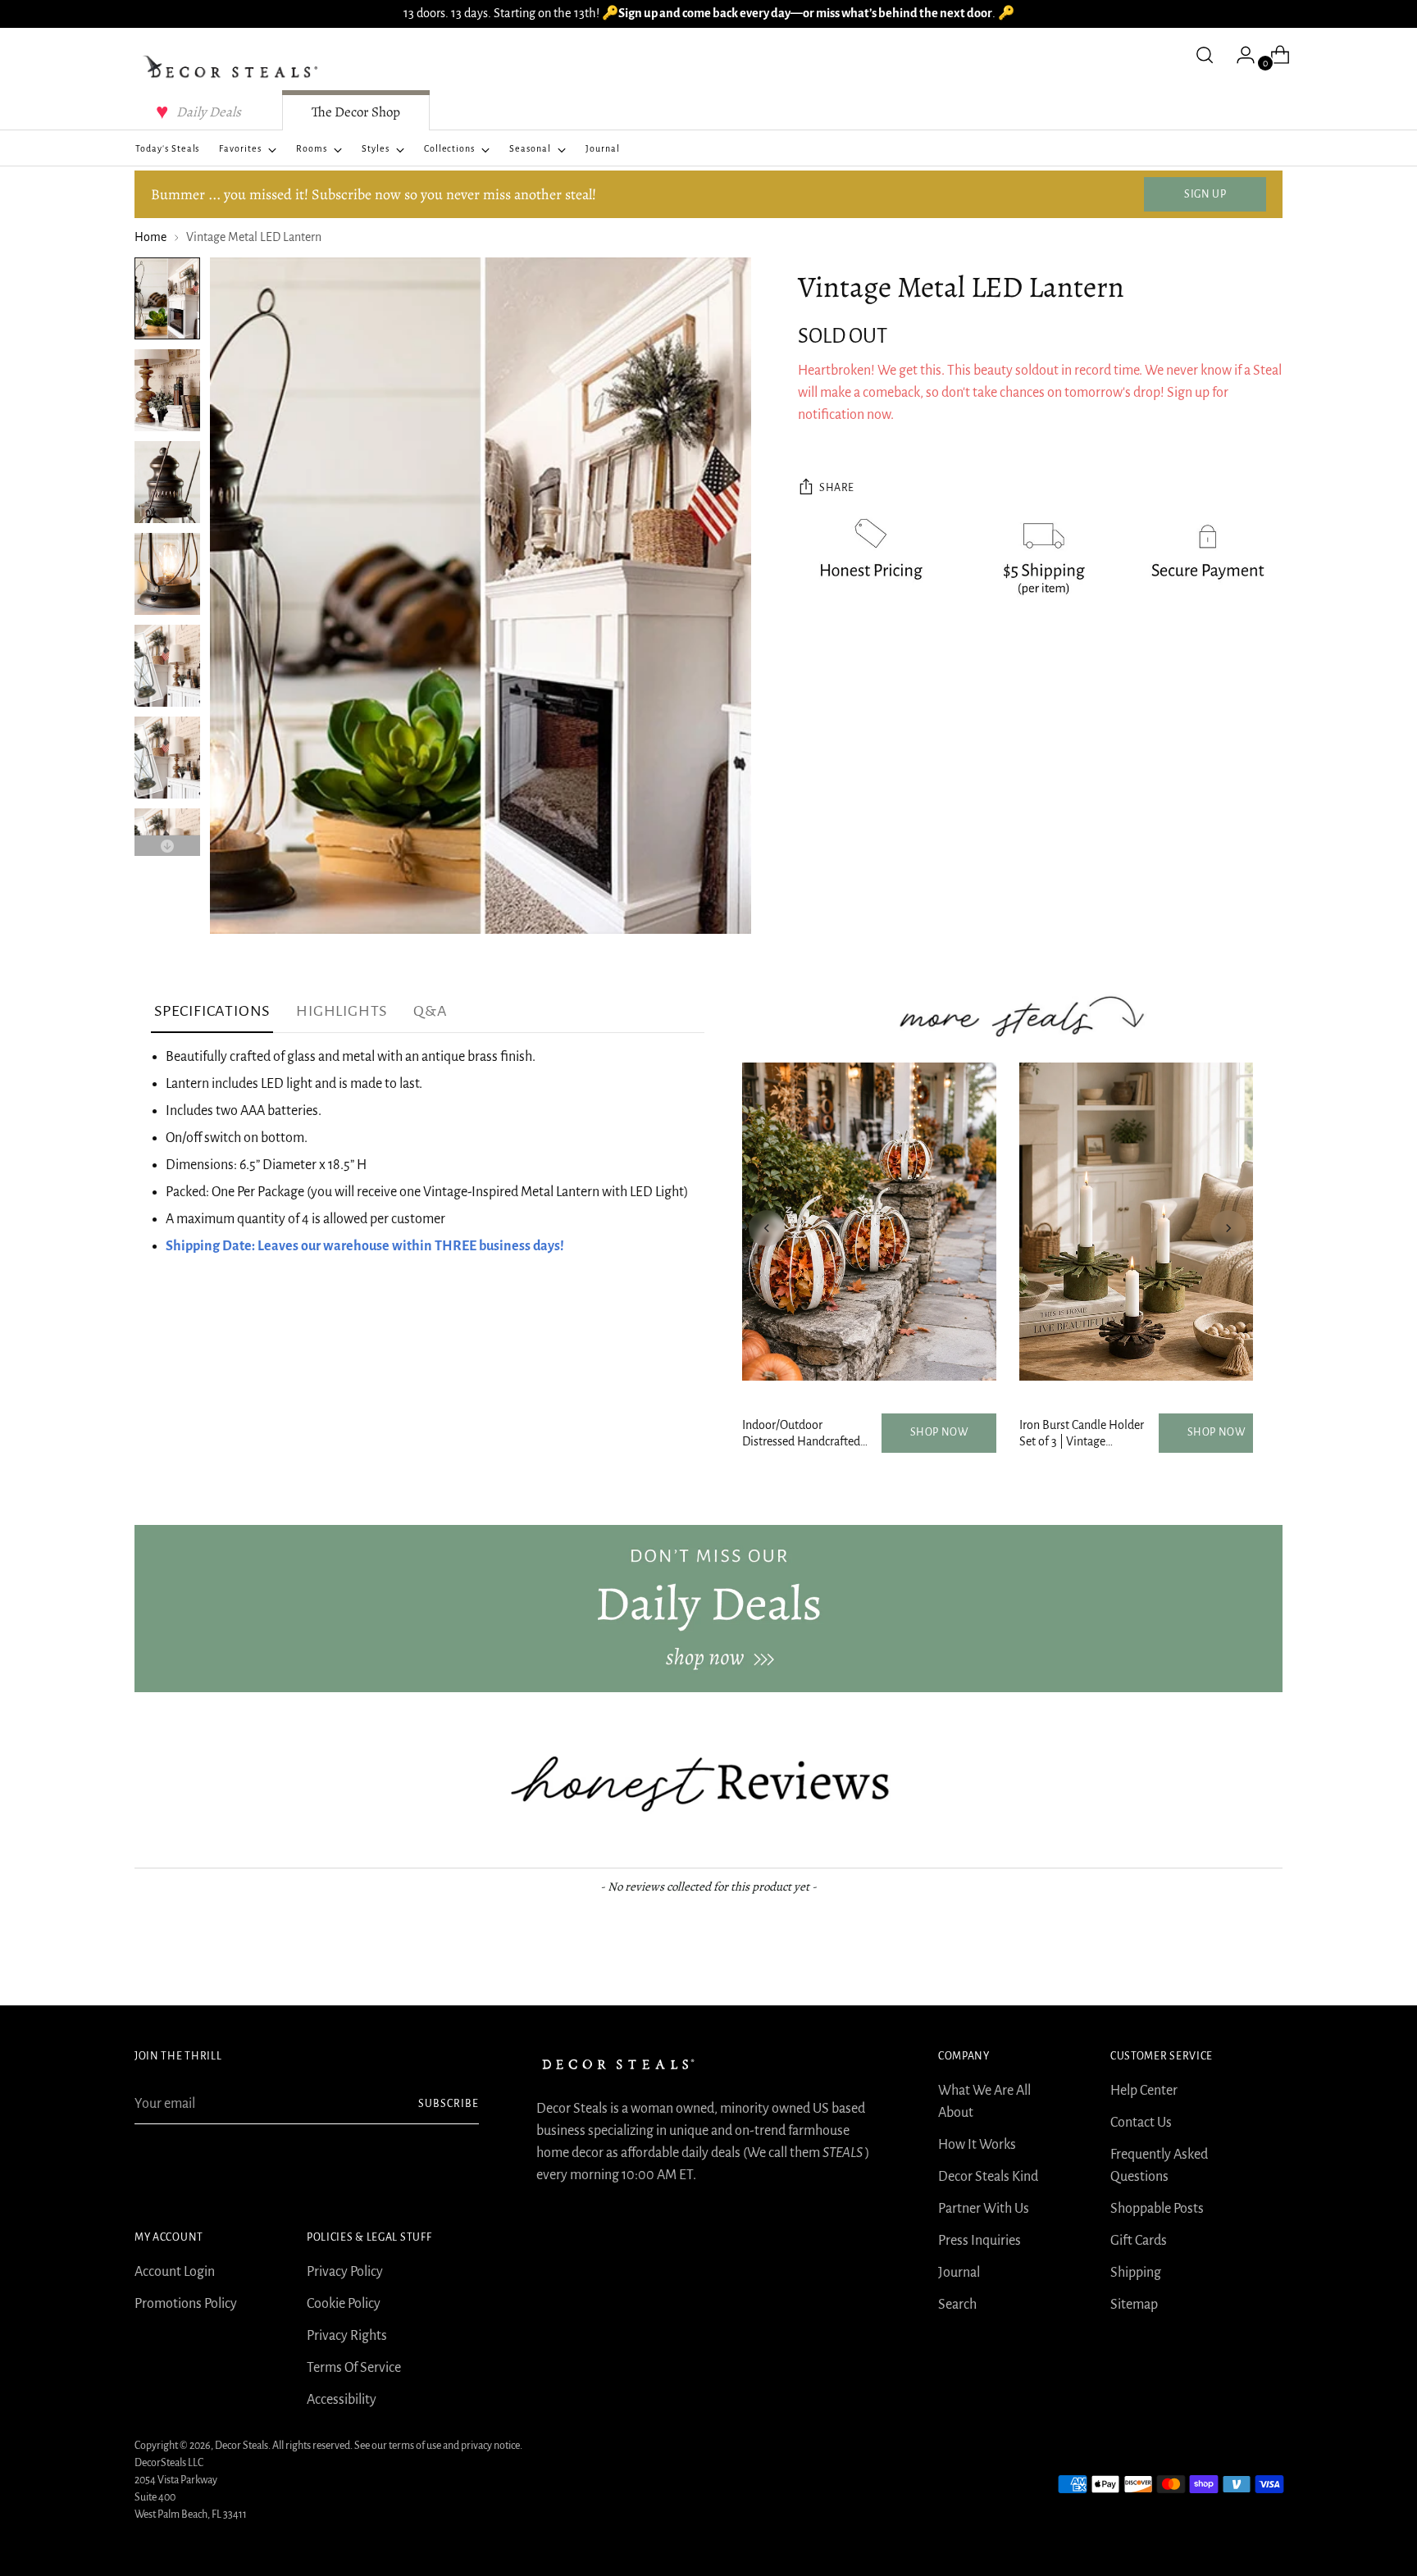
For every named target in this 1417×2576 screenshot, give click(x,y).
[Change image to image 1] (167, 298)
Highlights (342, 1011)
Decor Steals (241, 2446)
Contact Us (1141, 2123)
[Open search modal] (1205, 55)
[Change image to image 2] (167, 390)
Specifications (212, 1011)
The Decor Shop (356, 112)
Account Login (175, 2272)
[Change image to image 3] (167, 482)
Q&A (430, 1011)
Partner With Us (984, 2209)
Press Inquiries (980, 2241)
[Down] (167, 846)
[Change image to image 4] (167, 574)
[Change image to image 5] (167, 666)
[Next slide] (1228, 1228)
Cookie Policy (344, 2304)
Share (837, 488)
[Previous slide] (767, 1228)
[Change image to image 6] (167, 758)
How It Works (977, 2145)
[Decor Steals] (233, 67)
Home (150, 237)
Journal (959, 2273)
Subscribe (449, 2104)
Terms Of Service (354, 2368)
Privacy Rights (347, 2336)
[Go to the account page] (1239, 55)
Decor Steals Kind (988, 2177)
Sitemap (1134, 2305)
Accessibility (342, 2400)
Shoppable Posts (1157, 2209)
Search (957, 2305)
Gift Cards (1139, 2241)
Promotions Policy (186, 2304)
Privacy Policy (345, 2272)
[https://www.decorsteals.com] (708, 1609)
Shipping (1136, 2273)
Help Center (1144, 2091)
